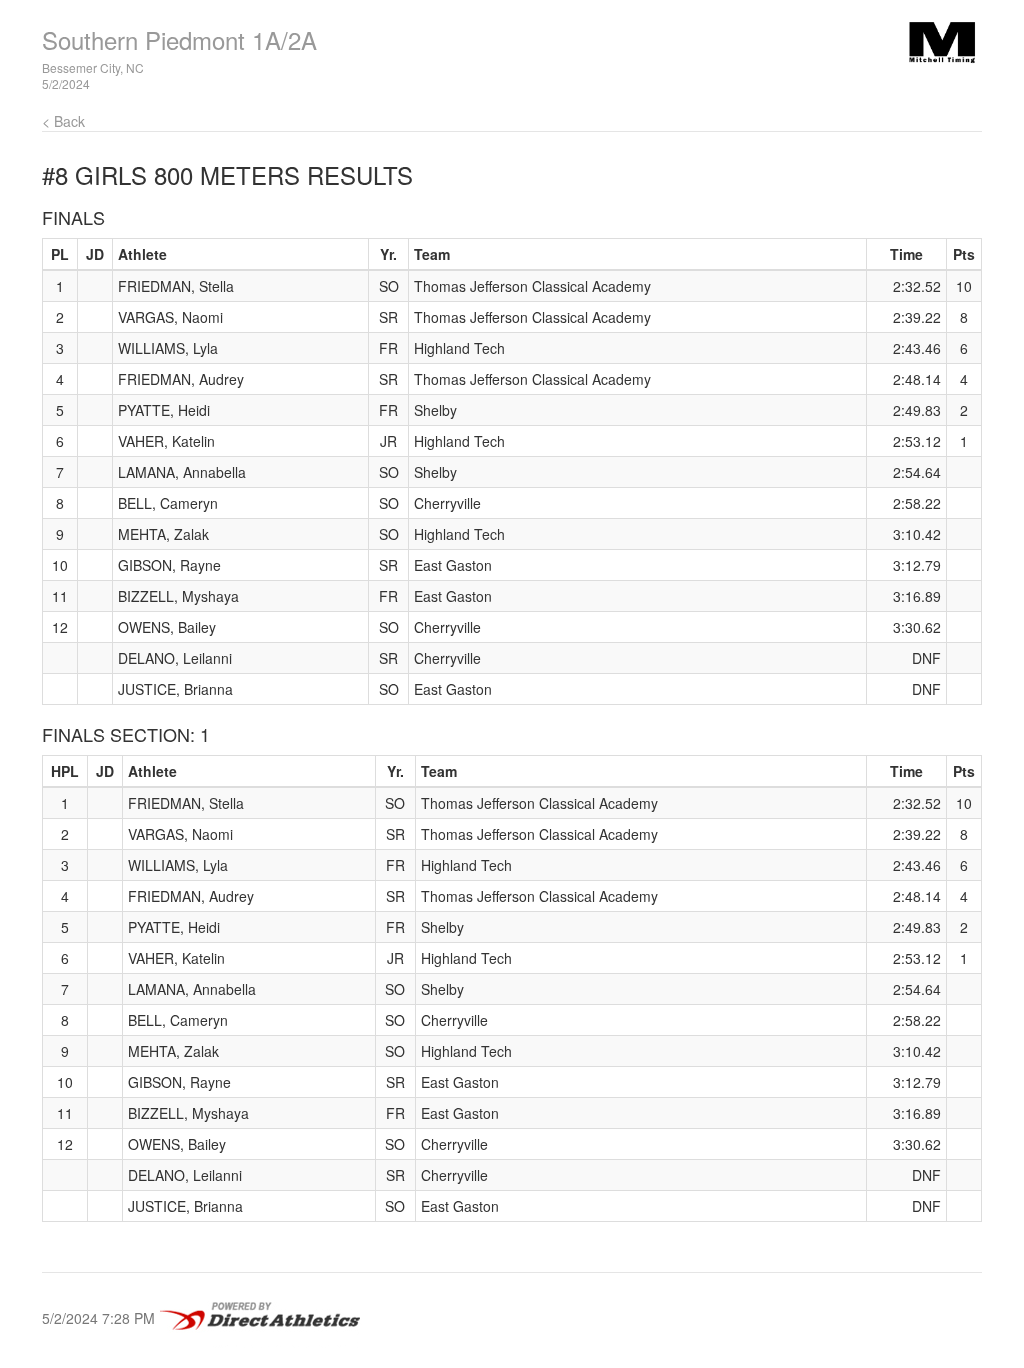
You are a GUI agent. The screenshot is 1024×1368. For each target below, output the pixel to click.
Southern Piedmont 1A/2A (179, 39)
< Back (63, 121)
